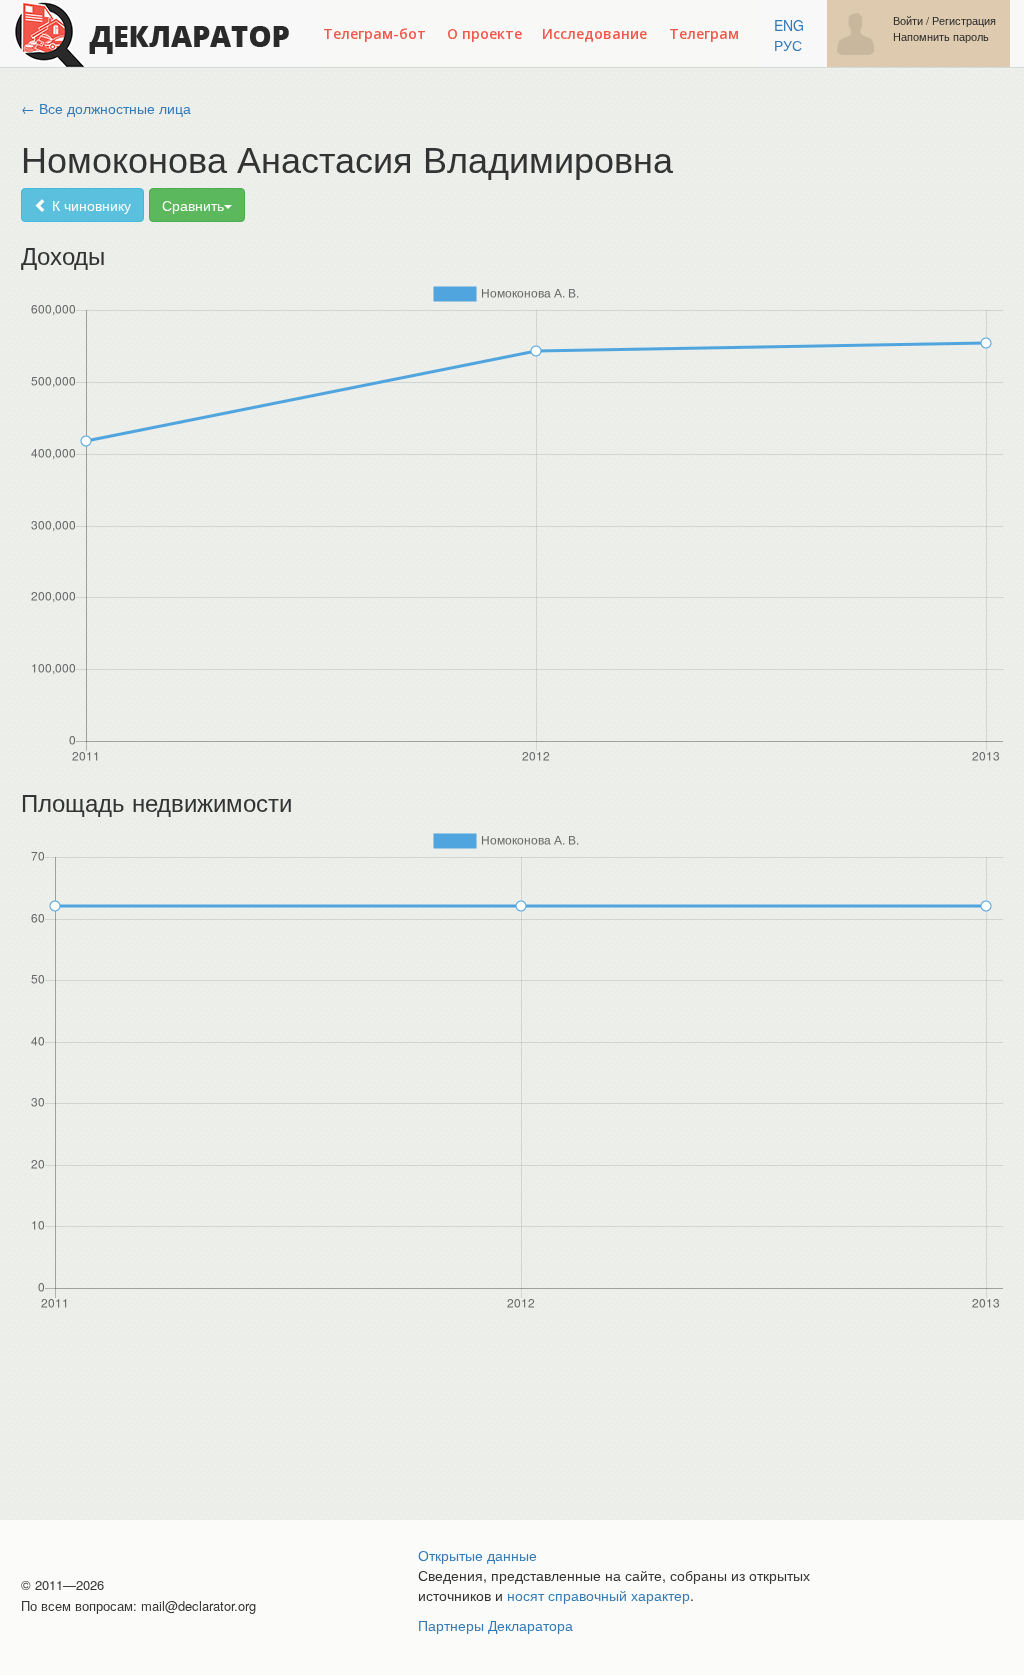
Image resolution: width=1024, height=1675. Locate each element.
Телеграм (704, 33)
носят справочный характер (598, 1595)
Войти (908, 20)
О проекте (484, 33)
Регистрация (964, 20)
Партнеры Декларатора (495, 1625)
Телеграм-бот (374, 33)
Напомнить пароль (941, 36)
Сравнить (193, 205)
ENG (789, 25)
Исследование (594, 33)
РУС (788, 45)
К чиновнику (89, 205)
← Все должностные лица (106, 108)
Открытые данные (477, 1555)
